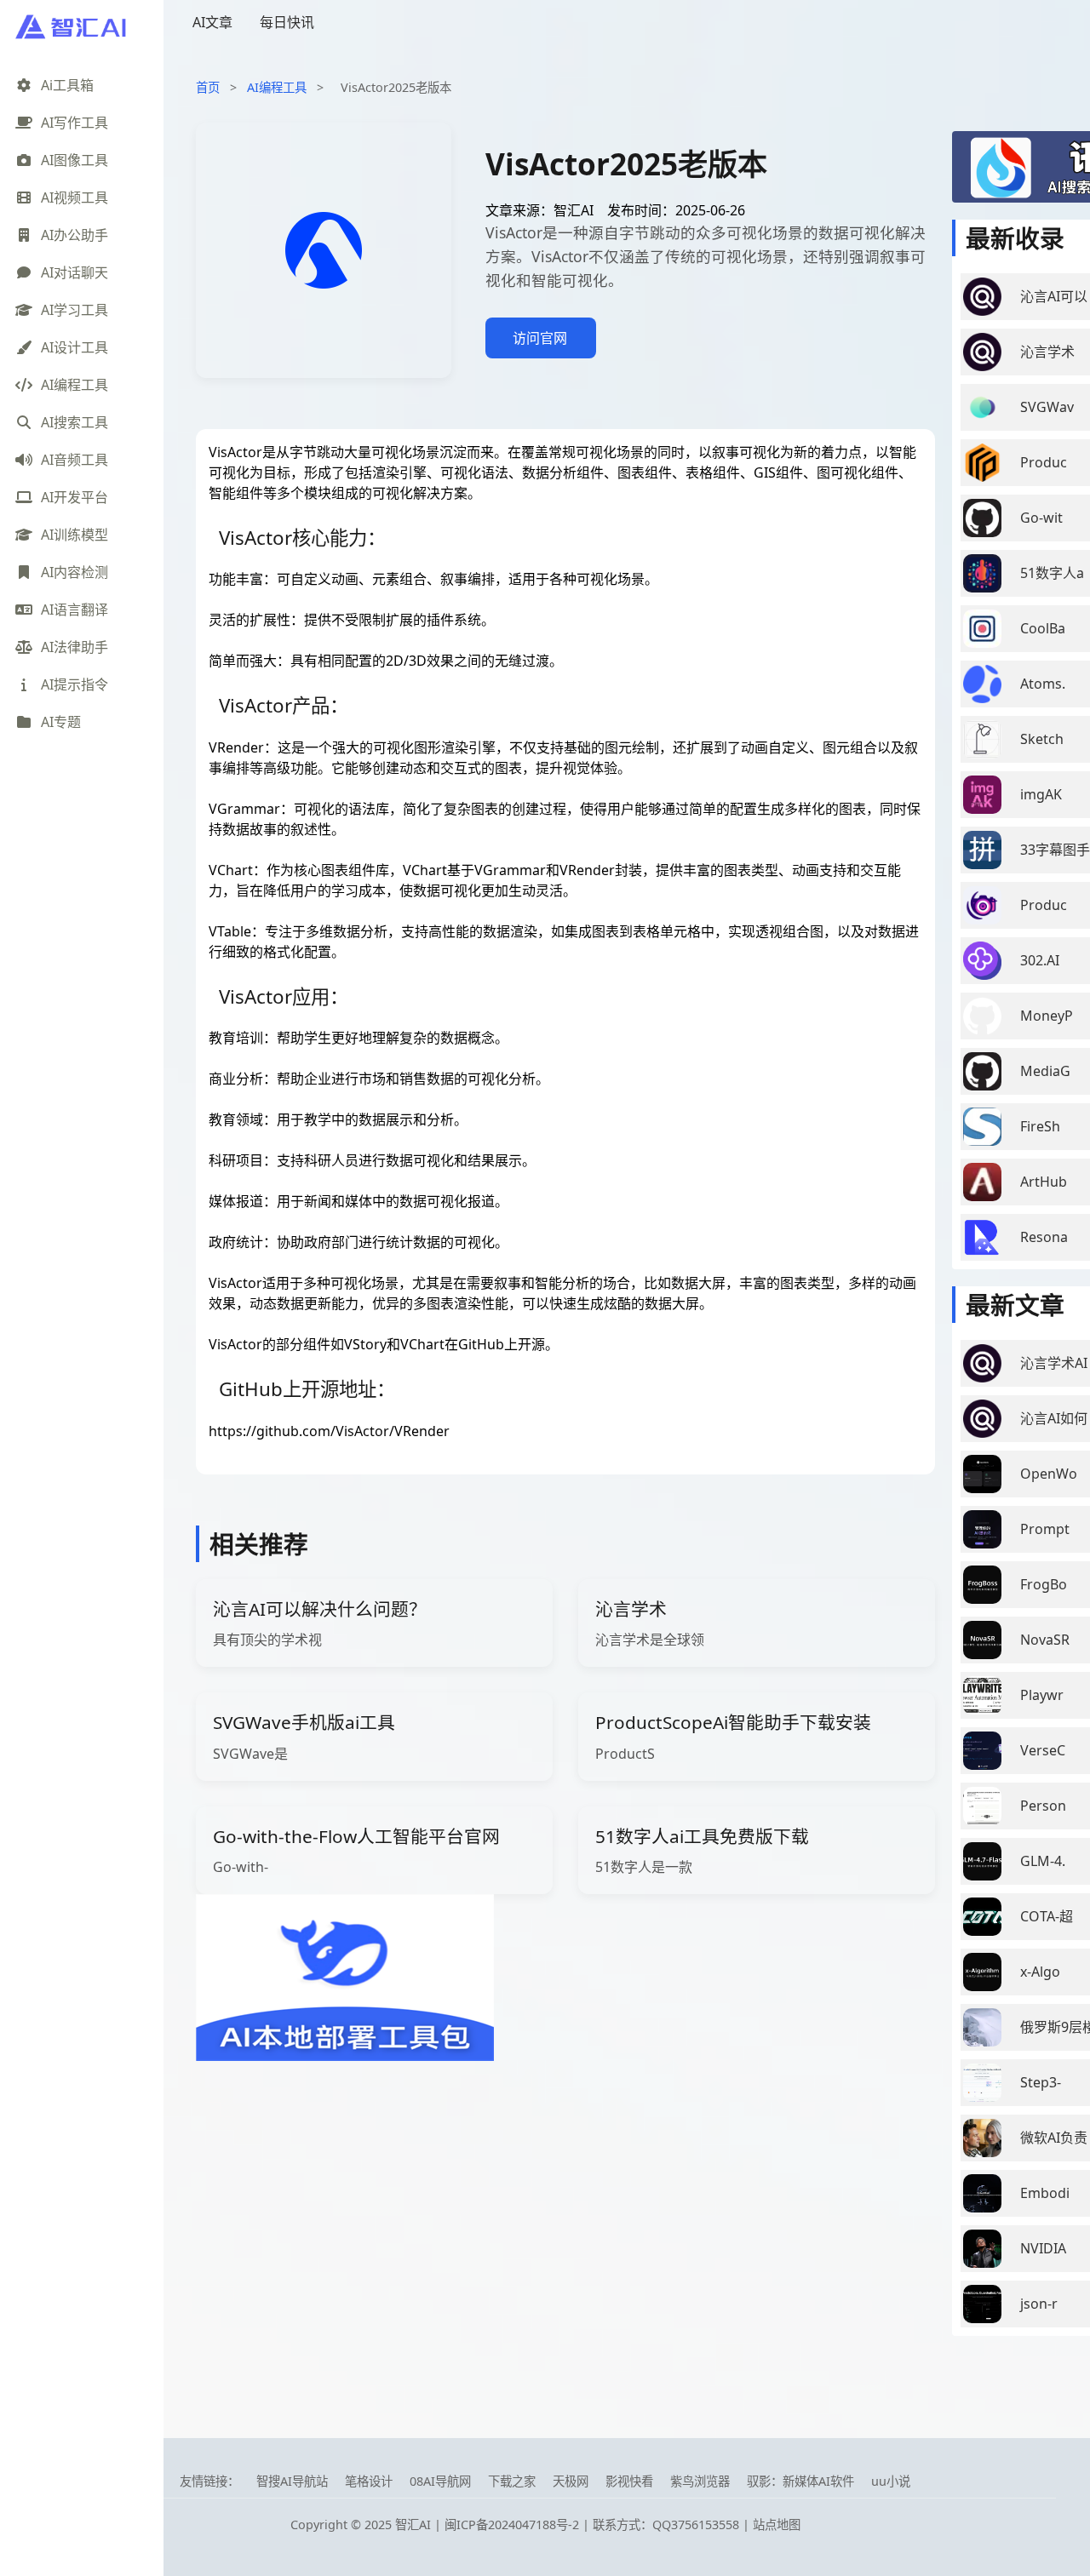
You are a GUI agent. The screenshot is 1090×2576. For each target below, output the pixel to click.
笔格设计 (369, 2481)
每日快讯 (287, 22)
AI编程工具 (277, 87)
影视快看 (629, 2481)
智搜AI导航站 (292, 2481)
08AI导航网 (440, 2481)
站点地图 (777, 2524)
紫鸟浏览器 (700, 2481)
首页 (208, 87)
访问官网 (540, 338)
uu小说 (891, 2481)
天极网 (571, 2481)
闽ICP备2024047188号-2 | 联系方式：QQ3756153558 (594, 2524)
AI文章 (212, 22)
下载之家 (512, 2481)
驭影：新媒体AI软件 (800, 2481)
